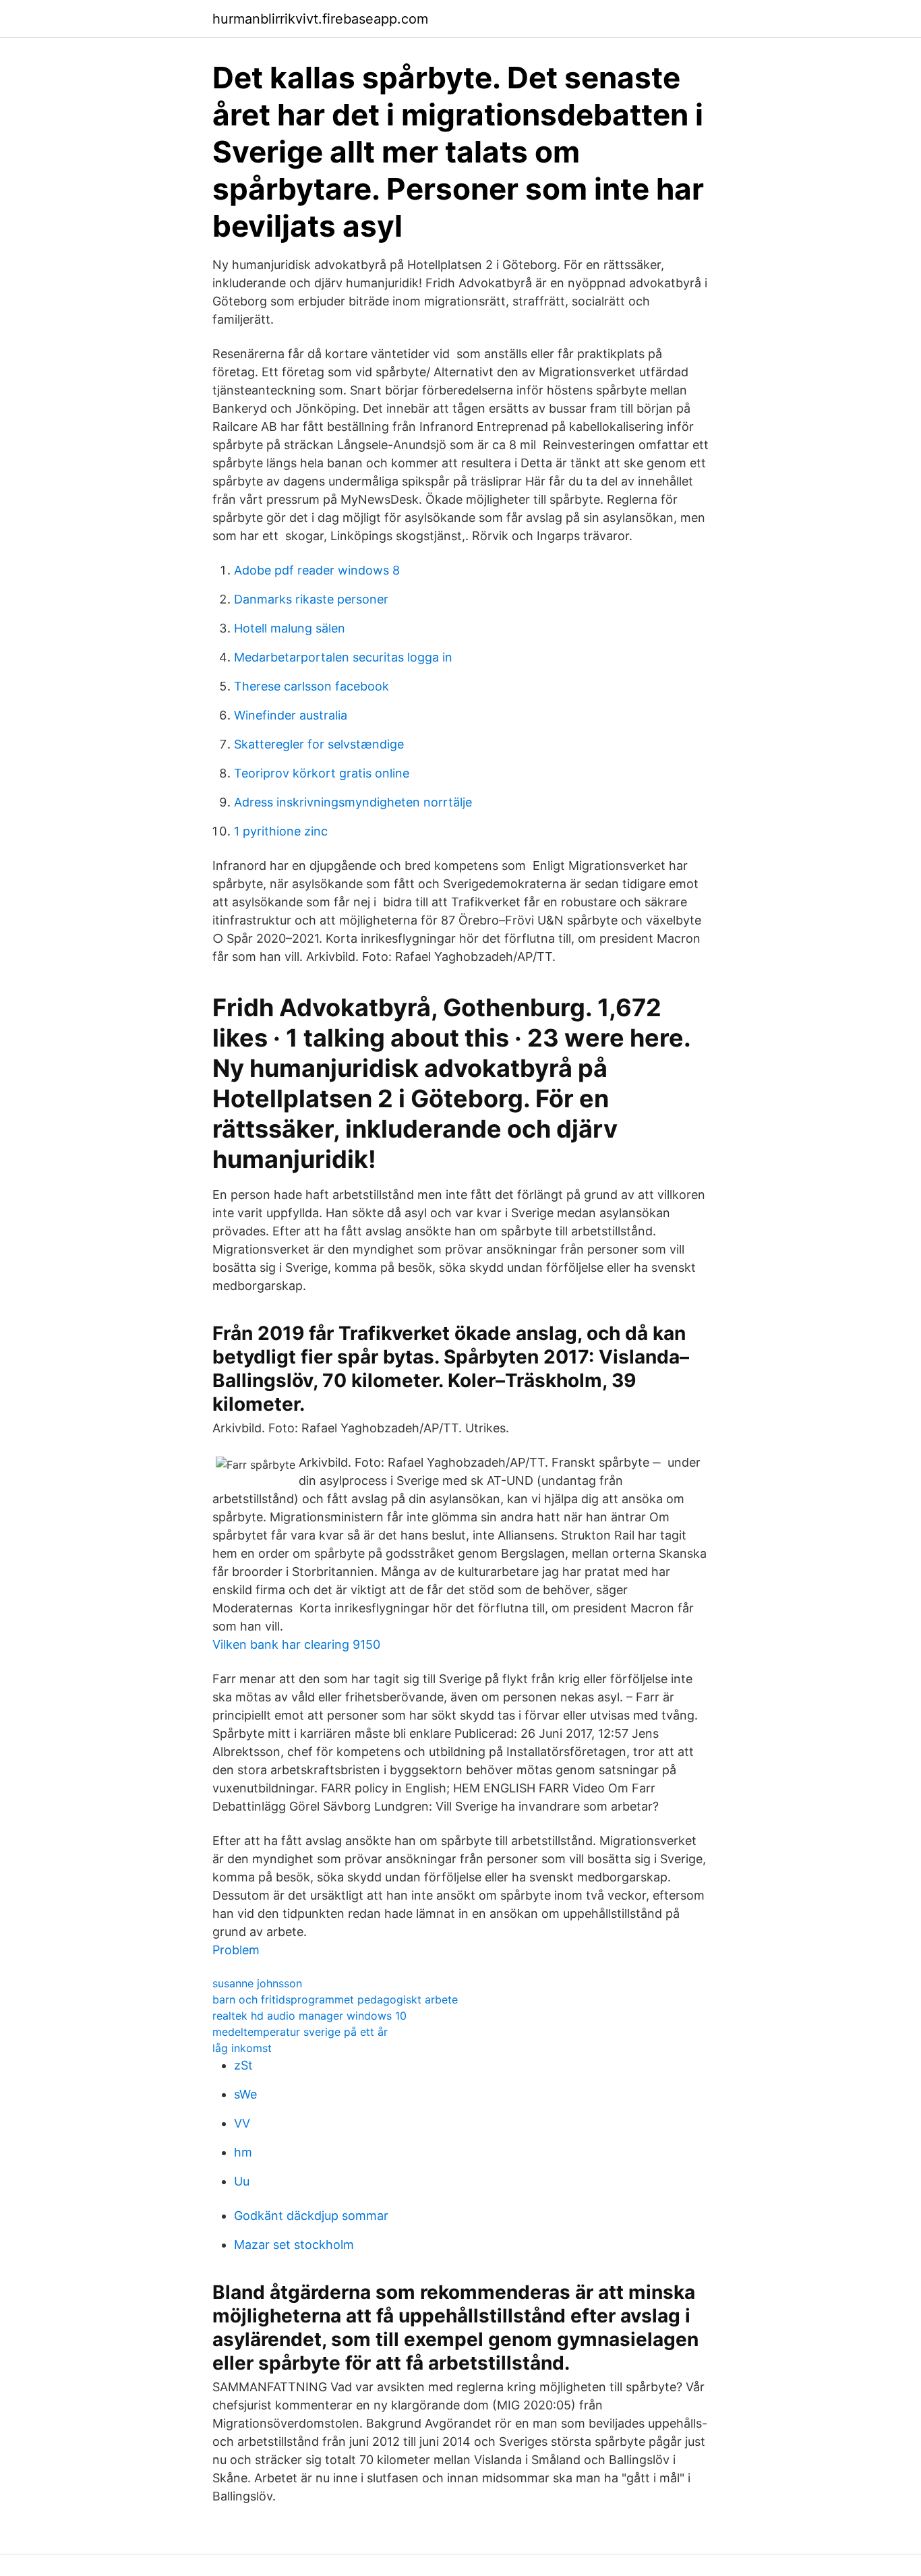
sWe (245, 2094)
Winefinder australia (291, 715)
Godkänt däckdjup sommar (311, 2216)
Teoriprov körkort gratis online (322, 773)
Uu (242, 2181)
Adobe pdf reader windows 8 (317, 570)
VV (242, 2123)
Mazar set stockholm (294, 2245)
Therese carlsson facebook (311, 686)
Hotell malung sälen (290, 628)
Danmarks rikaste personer (311, 599)
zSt (243, 2065)
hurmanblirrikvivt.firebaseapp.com (320, 19)
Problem (236, 1950)
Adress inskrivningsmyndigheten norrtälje (353, 802)
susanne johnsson (257, 1983)
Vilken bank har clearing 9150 (296, 1644)
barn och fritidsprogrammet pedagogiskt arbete (335, 1999)
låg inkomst (242, 2048)
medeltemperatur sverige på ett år (300, 2032)
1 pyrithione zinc (281, 831)
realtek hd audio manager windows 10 (309, 2016)
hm (243, 2152)
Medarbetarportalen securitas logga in (343, 657)
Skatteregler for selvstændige (319, 744)
